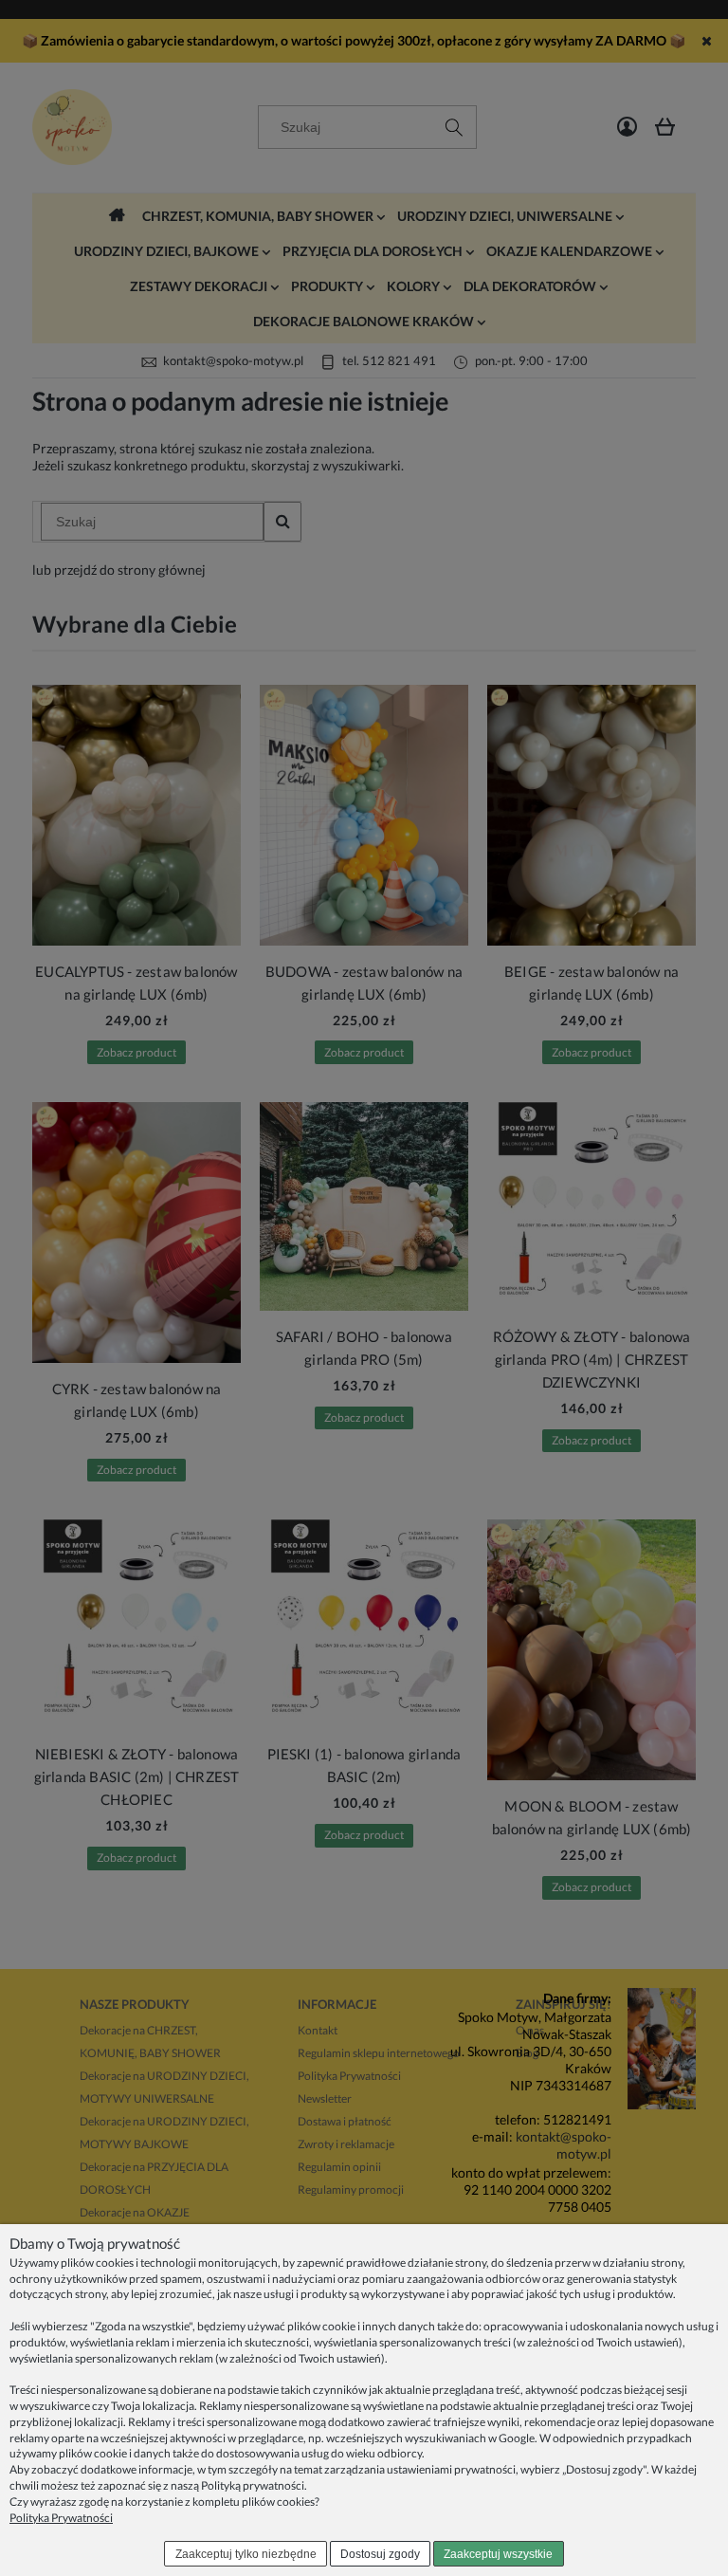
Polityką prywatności (253, 2485)
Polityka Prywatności (61, 2518)
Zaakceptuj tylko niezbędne (246, 2554)
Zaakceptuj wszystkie (498, 2554)
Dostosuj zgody (380, 2554)
